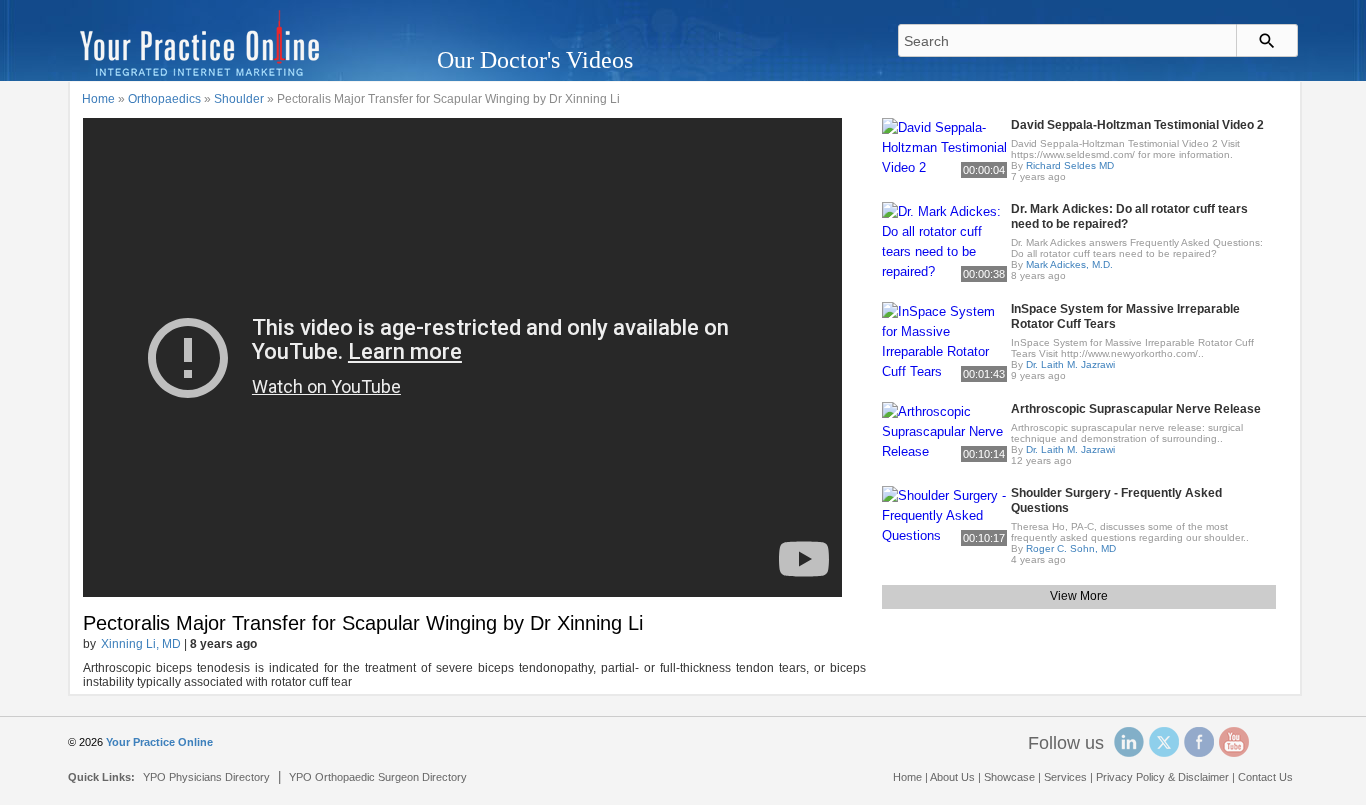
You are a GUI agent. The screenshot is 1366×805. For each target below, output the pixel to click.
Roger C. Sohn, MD (1071, 548)
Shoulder (239, 99)
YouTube (1234, 742)
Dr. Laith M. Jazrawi (1070, 364)
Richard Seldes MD (1070, 165)
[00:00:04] (944, 146)
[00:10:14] (944, 430)
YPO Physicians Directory (206, 777)
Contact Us (1265, 777)
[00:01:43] (944, 340)
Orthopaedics (164, 99)
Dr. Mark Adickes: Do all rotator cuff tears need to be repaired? (1129, 216)
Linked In (1129, 742)
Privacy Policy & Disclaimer (1162, 777)
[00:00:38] (944, 240)
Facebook (1199, 742)
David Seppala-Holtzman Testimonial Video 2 (1137, 125)
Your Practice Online (159, 742)
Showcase (1009, 777)
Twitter (1164, 742)
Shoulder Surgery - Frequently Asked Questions (1116, 500)
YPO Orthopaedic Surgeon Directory (378, 777)
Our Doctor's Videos (535, 60)
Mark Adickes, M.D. (1069, 264)
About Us (952, 777)
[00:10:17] (944, 514)
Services (1065, 777)
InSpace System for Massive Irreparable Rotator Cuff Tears (1125, 316)
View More (1079, 596)
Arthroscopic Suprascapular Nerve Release (1136, 409)
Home (98, 99)
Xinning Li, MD (141, 644)
